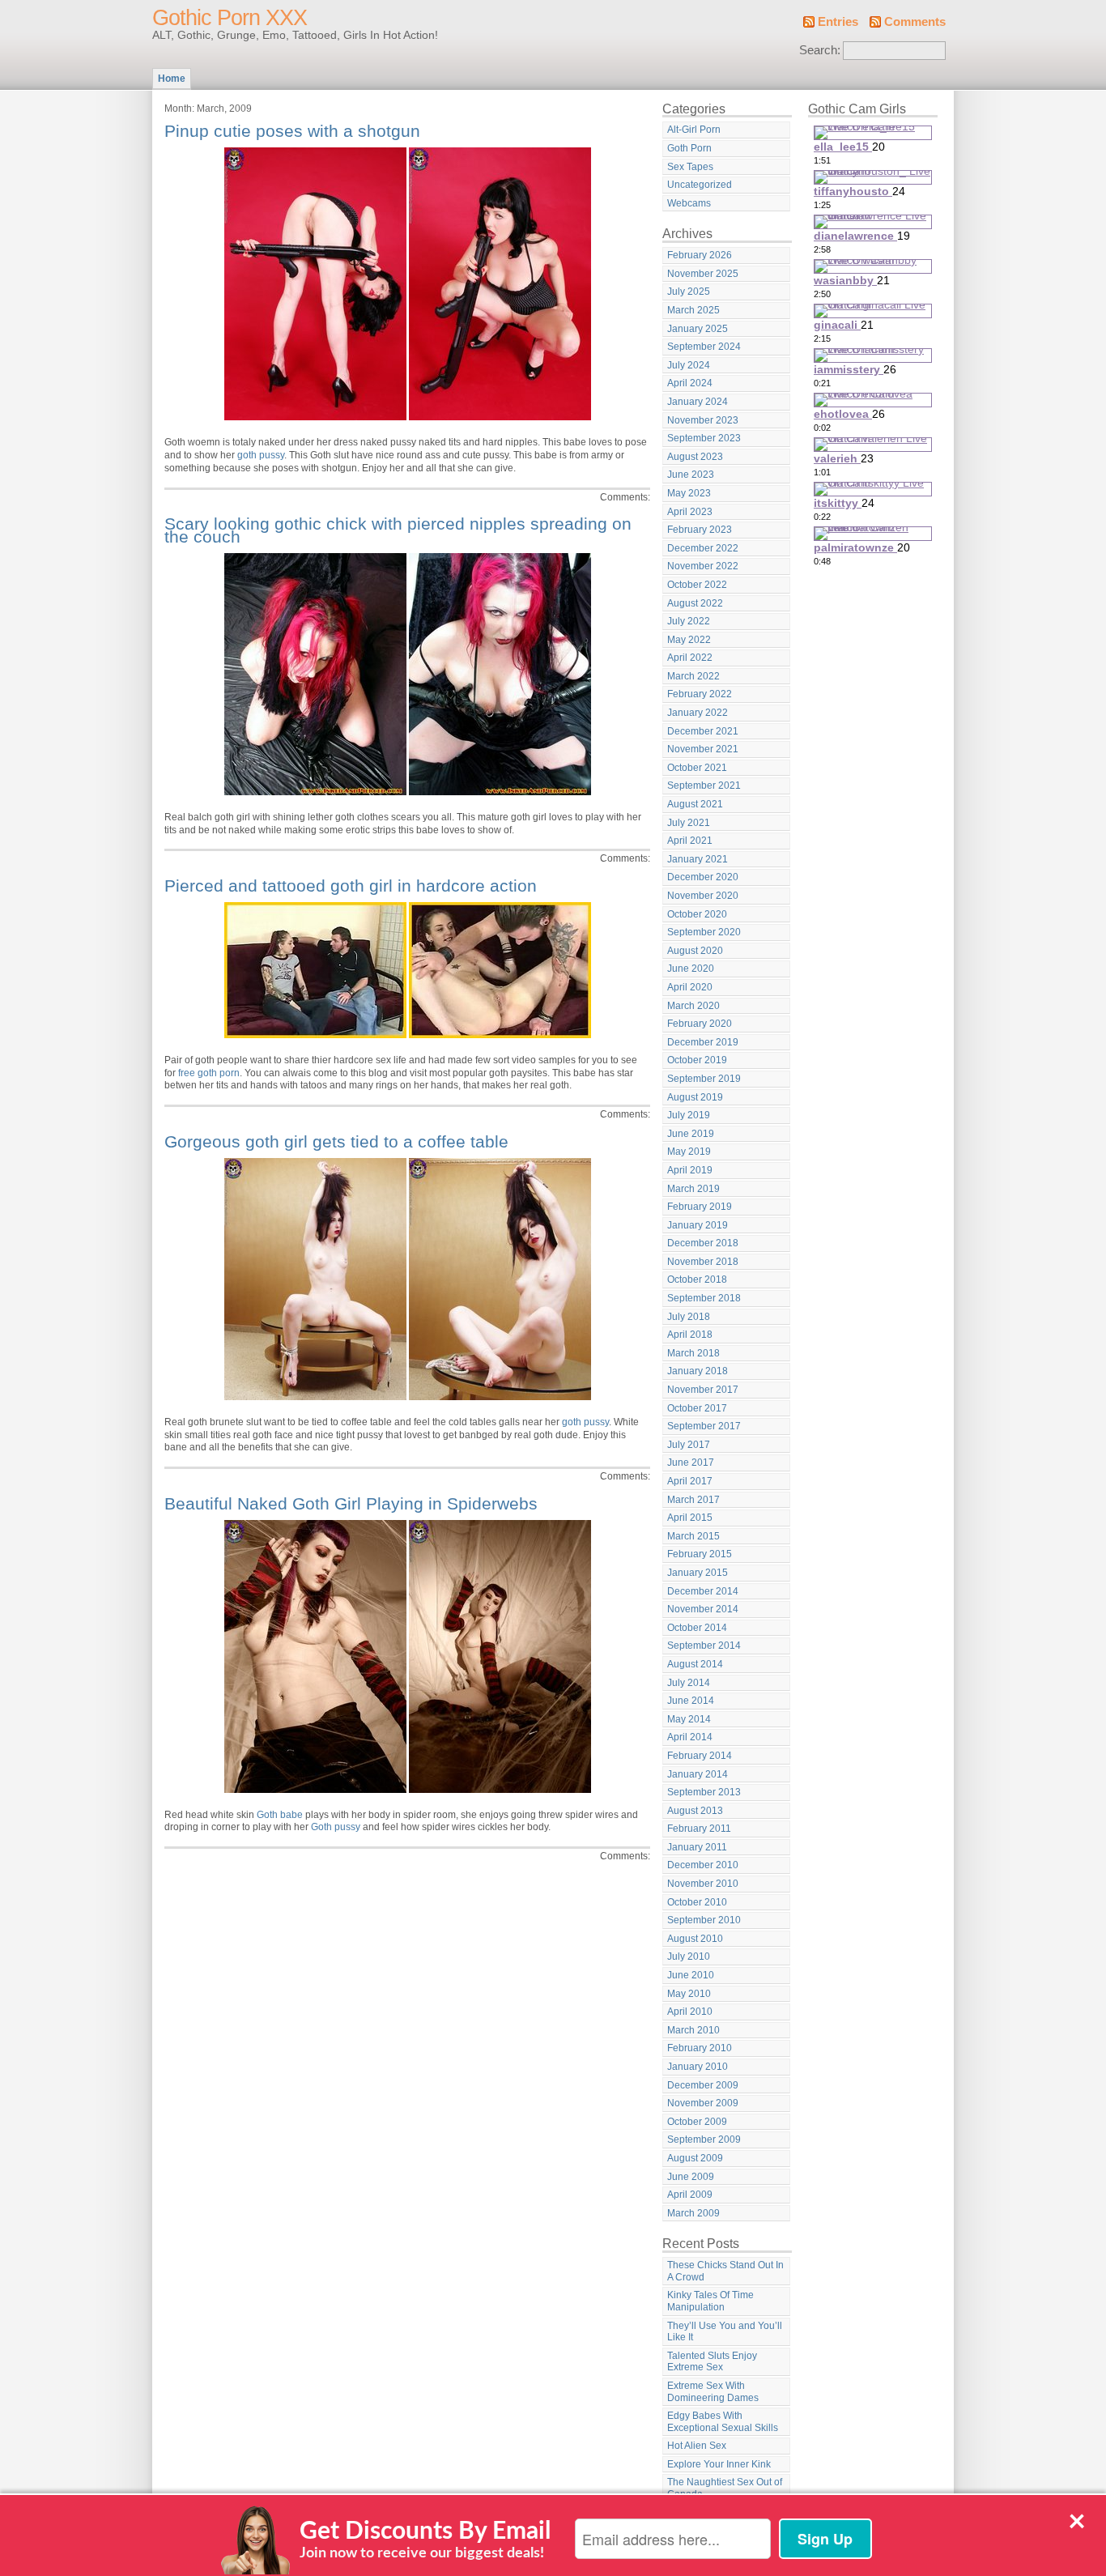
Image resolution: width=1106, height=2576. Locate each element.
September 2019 (704, 1079)
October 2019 (697, 1060)
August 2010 (695, 1939)
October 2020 (697, 914)
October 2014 (697, 1628)
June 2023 (691, 475)
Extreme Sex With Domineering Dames (713, 2392)
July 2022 (689, 621)
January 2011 (697, 1847)
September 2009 (704, 2140)
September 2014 (704, 1646)
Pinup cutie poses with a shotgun (292, 131)
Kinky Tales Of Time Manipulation (710, 2301)
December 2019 (703, 1042)
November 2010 (703, 1884)
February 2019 (700, 1207)
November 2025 (703, 274)
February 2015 (700, 1554)
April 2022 (690, 658)
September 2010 (704, 1920)
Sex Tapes (690, 167)
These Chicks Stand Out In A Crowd (725, 2271)
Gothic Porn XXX (230, 18)
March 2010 (693, 2030)
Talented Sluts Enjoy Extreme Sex (712, 2362)
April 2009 (690, 2195)
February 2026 (700, 255)
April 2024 (690, 383)
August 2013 (695, 1811)
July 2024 (689, 365)
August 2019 (695, 1097)
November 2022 (703, 566)
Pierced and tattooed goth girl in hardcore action (351, 886)
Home (172, 79)
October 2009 (697, 2122)
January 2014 (698, 1774)
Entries (838, 22)
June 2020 (691, 969)
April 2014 (690, 1737)
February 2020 (700, 1024)
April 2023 (690, 512)
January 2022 (698, 713)
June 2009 (691, 2177)
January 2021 (698, 859)
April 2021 (690, 841)
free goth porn (209, 1073)
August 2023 (695, 457)
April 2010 (690, 2012)
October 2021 (697, 768)
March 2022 (693, 676)
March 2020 (693, 1006)
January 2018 (698, 1371)
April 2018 (690, 1335)
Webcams (689, 203)
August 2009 (695, 2158)
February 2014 (700, 1756)
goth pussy (261, 455)
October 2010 (697, 1902)
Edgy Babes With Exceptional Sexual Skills (723, 2422)
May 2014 (689, 1719)
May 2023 (689, 493)
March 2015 (693, 1536)
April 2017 (690, 1481)
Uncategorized (700, 185)
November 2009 (703, 2103)
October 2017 (697, 1408)
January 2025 (698, 329)
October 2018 (697, 1279)
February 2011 (699, 1829)
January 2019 (698, 1225)
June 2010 (691, 1975)
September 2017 (704, 1426)
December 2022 (703, 548)
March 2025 (693, 310)
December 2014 (703, 1591)
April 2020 (690, 987)
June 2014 (691, 1701)
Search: (820, 50)
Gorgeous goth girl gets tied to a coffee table (336, 1141)
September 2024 (704, 347)
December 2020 (703, 877)
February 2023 (700, 530)
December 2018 (703, 1243)
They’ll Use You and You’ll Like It (725, 2332)
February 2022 (700, 694)
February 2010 (700, 2048)
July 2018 (689, 1317)
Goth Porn (689, 148)
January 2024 (698, 402)
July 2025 (689, 292)
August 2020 (695, 951)
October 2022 (697, 585)
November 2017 (703, 1390)
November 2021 (703, 749)
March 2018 (693, 1353)
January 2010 (698, 2067)
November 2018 (703, 1262)
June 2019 (691, 1134)
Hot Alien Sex (697, 2446)
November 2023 (703, 420)
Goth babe (280, 1815)
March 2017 (693, 1500)
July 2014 (689, 1683)
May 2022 (689, 640)
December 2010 (703, 1865)
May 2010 (689, 1994)
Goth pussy (336, 1827)
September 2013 (704, 1792)
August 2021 (695, 804)
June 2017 (691, 1463)
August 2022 (695, 603)
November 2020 (703, 896)
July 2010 (689, 1956)
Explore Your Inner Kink (719, 2464)
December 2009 (703, 2085)
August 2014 (695, 1664)
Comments (915, 22)
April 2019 (690, 1170)
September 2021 (704, 786)
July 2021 (689, 823)
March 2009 (693, 2213)
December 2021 (703, 731)
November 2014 (703, 1609)
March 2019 (693, 1189)
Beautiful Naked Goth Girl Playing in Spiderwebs (351, 1503)
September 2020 (704, 932)
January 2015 (698, 1573)
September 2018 (704, 1298)
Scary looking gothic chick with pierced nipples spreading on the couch (398, 530)
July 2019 (689, 1115)
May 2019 (689, 1152)
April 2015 (690, 1518)
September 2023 (704, 438)
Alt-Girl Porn (694, 130)
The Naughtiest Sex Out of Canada (725, 2488)
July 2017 (689, 1445)
